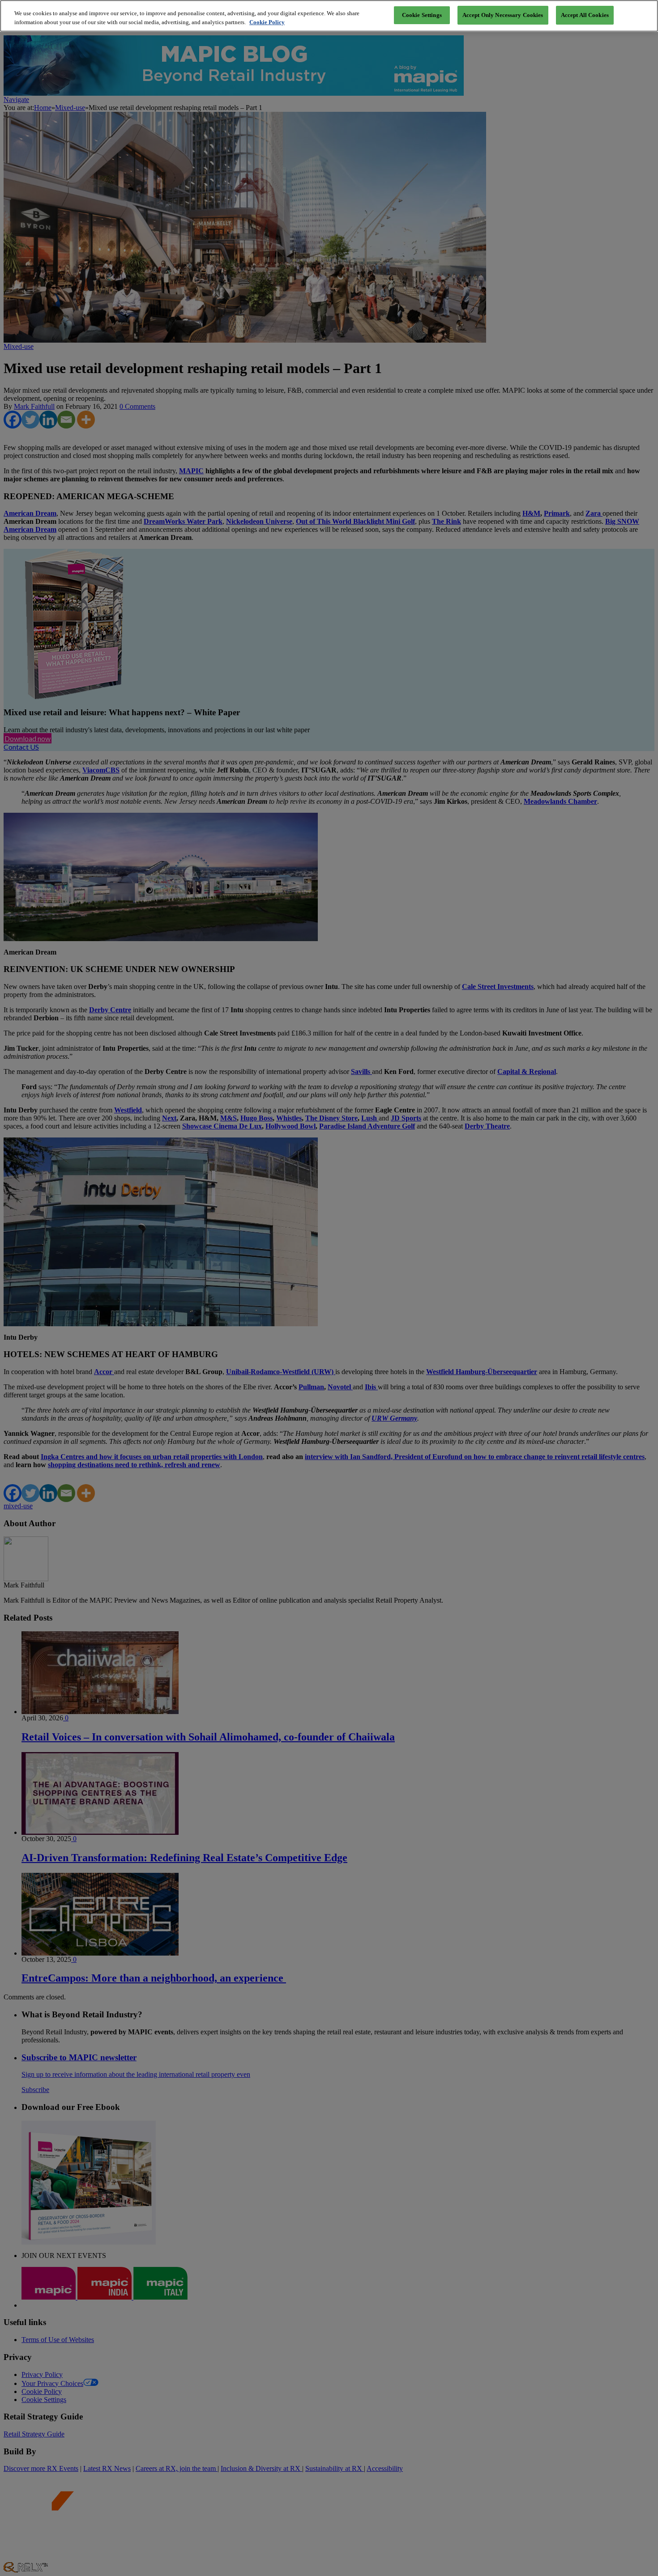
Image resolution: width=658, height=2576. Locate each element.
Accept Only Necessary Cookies (503, 15)
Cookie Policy (267, 22)
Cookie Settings (422, 15)
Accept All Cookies (585, 15)
